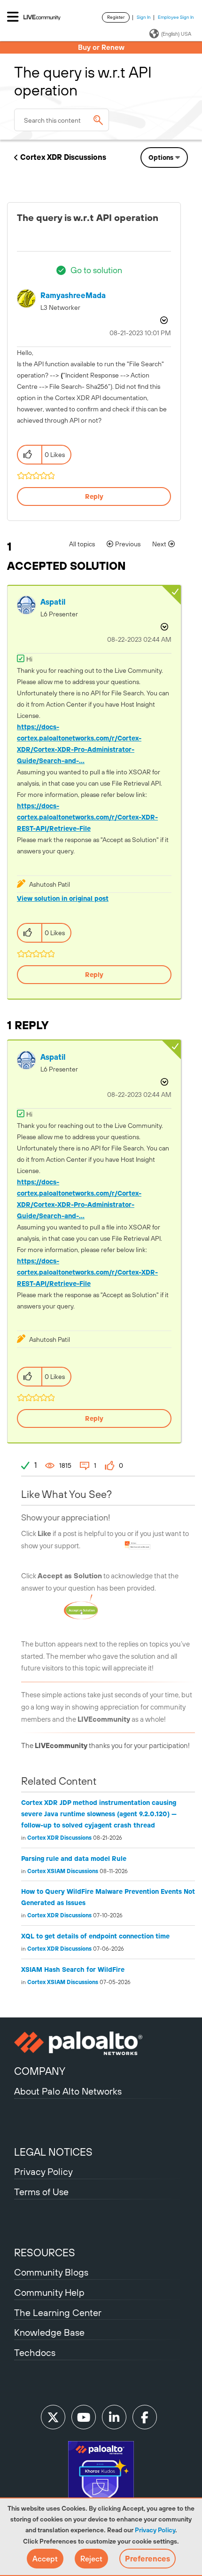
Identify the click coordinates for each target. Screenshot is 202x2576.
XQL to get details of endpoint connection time (95, 1936)
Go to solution (96, 270)
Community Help (49, 2292)
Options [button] (161, 158)
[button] (45, 2559)
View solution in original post (63, 898)
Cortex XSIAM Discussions (63, 1871)
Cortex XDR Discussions (63, 157)
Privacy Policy (155, 2530)
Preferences (148, 2559)
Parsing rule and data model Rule (74, 1859)
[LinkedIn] (114, 2417)
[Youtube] (84, 2417)
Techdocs (35, 2352)
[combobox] (62, 120)
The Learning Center (58, 2312)
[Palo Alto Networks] (101, 2043)
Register (116, 17)
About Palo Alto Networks (68, 2091)
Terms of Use (41, 2192)
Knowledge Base (49, 2332)
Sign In (144, 17)
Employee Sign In (176, 17)
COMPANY (40, 2071)
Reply (94, 496)
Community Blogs (51, 2272)
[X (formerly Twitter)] (53, 2417)
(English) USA (176, 34)
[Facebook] (145, 2417)
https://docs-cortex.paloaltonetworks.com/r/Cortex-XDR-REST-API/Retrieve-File (87, 817)
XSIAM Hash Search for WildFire (73, 1969)
